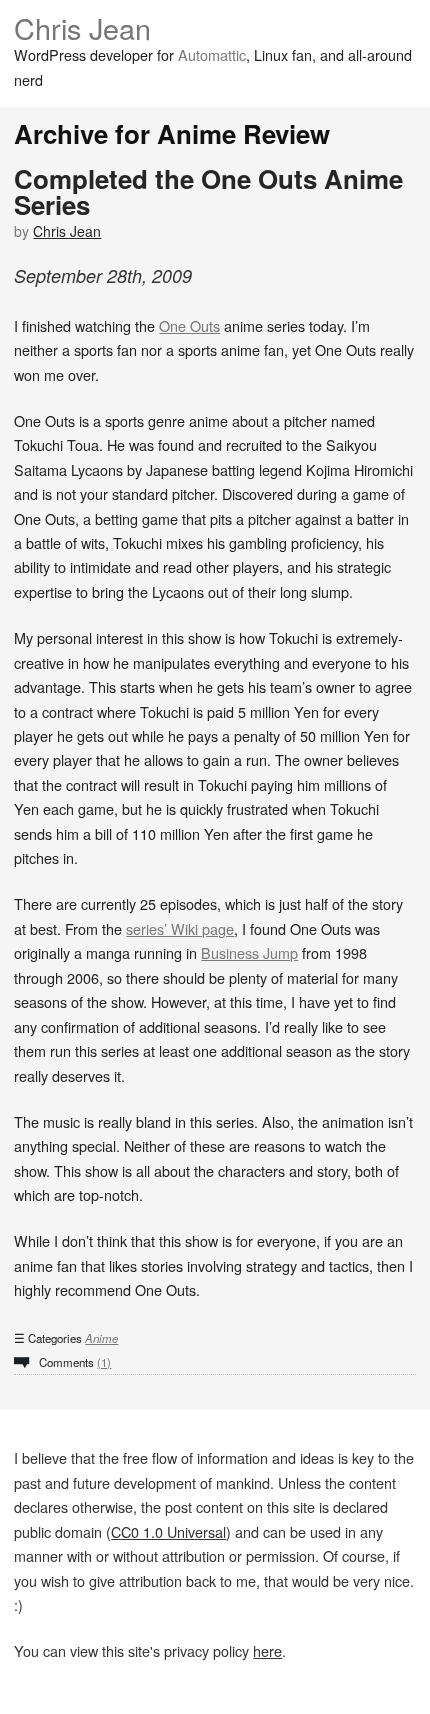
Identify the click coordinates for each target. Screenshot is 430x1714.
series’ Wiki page (180, 928)
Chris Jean (82, 27)
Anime (101, 1338)
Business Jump (249, 952)
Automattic (212, 54)
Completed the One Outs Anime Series (208, 191)
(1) (104, 1362)
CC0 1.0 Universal (168, 1531)
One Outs (189, 325)
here (267, 1650)
